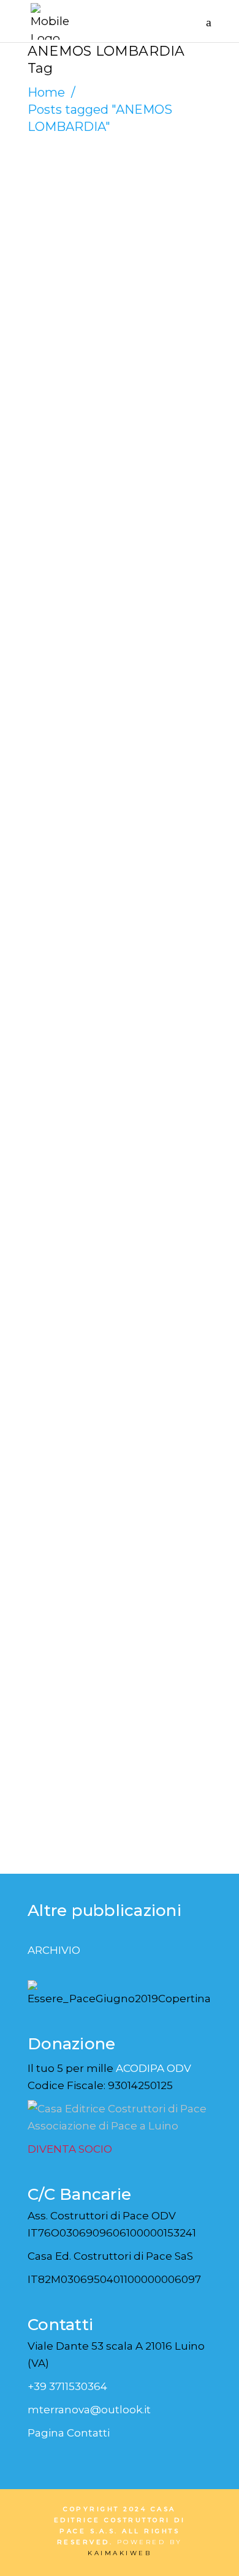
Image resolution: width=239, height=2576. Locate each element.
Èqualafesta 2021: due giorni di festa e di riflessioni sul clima (111, 288)
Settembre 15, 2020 (86, 1044)
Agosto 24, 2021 (78, 688)
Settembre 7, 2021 (83, 223)
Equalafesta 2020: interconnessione (113, 1097)
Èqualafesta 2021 (117, 707)
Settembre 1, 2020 (83, 1486)
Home (46, 92)
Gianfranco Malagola (98, 209)
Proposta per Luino (97, 1516)
